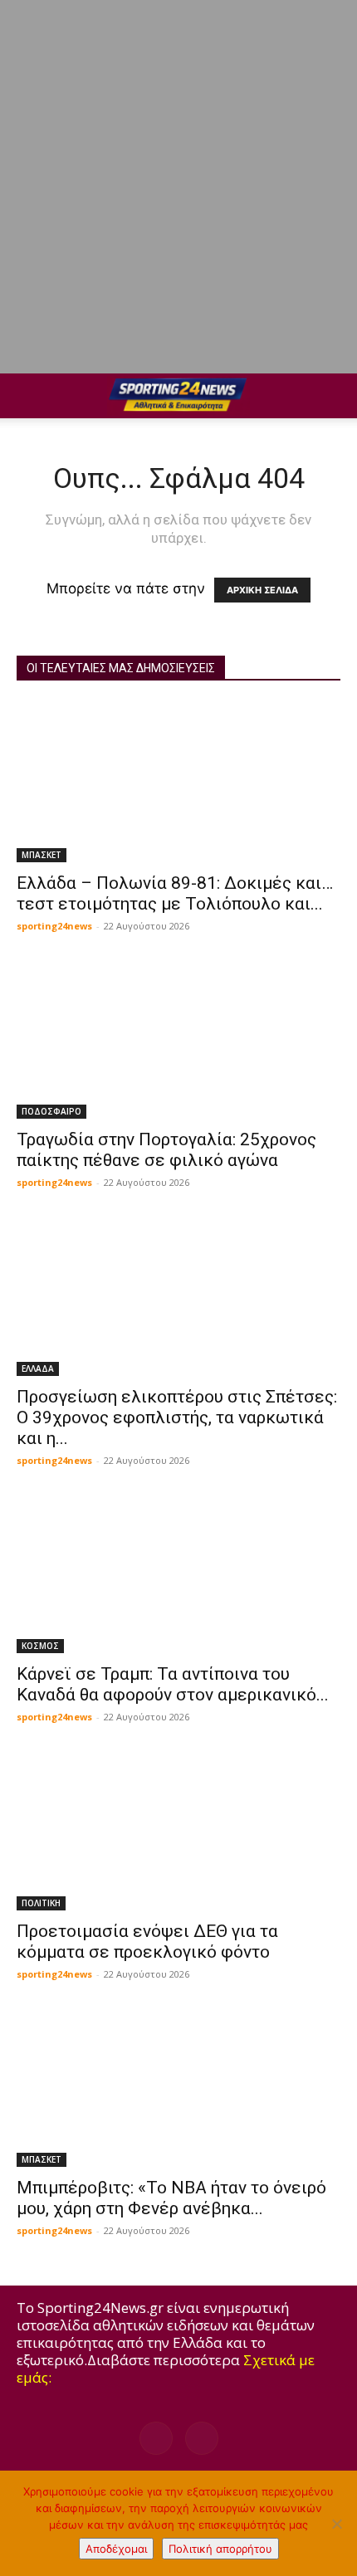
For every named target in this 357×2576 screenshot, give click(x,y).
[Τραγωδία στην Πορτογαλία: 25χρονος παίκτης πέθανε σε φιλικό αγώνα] (178, 1039)
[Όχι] (336, 2524)
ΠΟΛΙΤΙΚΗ (41, 1903)
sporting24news (54, 926)
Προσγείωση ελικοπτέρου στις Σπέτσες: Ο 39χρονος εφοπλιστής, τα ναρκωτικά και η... (177, 1417)
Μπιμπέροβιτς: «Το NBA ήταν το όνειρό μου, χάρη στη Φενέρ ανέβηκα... (171, 2198)
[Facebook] (156, 2438)
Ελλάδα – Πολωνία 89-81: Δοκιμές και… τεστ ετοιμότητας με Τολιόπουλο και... (175, 893)
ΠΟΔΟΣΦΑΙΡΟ (51, 1111)
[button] (28, 396)
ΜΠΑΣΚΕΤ (42, 855)
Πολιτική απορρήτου (220, 2549)
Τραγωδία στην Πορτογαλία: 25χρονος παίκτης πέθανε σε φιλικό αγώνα (166, 1150)
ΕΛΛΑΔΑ (38, 1368)
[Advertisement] (178, 187)
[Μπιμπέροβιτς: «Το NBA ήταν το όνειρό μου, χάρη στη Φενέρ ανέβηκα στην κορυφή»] (178, 2088)
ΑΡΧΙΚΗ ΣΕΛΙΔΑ (262, 590)
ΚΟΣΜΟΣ (40, 1646)
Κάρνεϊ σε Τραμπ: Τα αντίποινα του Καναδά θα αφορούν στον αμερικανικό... (173, 1684)
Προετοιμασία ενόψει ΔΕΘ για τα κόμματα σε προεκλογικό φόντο (147, 1942)
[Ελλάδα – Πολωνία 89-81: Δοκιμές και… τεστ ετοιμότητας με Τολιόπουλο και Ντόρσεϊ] (178, 782)
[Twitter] (202, 2438)
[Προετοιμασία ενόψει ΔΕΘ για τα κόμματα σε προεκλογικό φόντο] (178, 1830)
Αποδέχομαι (116, 2549)
